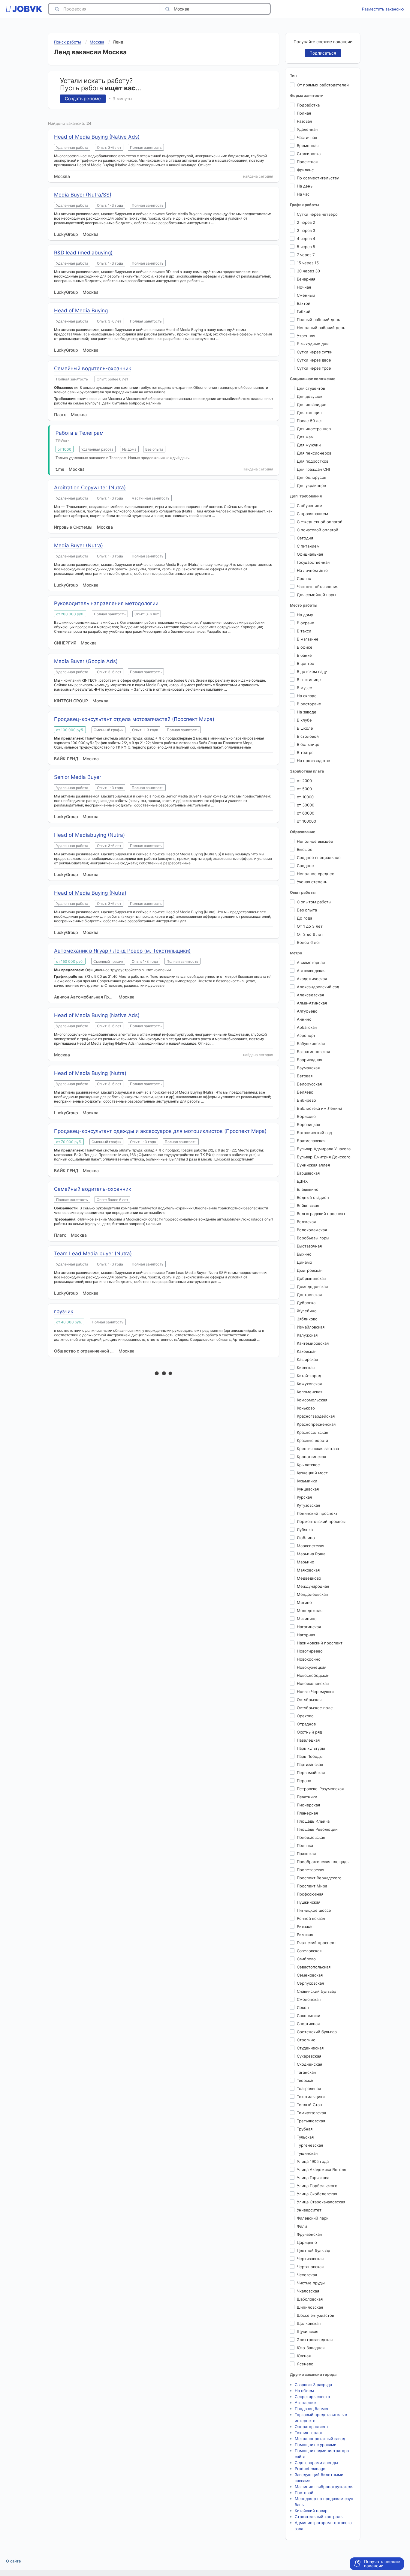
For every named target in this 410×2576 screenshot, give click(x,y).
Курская (304, 1497)
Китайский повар (311, 2511)
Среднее (305, 866)
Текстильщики (311, 2097)
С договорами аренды (316, 2463)
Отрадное (306, 1724)
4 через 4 (306, 239)
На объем (304, 2391)
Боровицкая (308, 1124)
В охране (306, 623)
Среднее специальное (319, 857)
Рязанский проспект (317, 1943)
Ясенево (305, 2364)
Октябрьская (309, 1700)
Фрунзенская (309, 2234)
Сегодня (305, 538)
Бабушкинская (311, 1043)
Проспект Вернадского (319, 1878)
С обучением (310, 506)
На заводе (307, 712)
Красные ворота (312, 1440)
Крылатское (308, 1465)
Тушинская (307, 2153)
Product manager (311, 2469)
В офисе (305, 647)
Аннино (304, 1019)
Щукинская (307, 2331)
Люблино (306, 1538)
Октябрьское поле (315, 1708)
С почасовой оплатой (318, 530)
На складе (307, 696)
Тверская (306, 2080)
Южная (304, 2356)
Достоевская (309, 1295)
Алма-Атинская (312, 1003)
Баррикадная (309, 1060)
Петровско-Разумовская (320, 1789)
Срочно (304, 578)
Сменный (306, 295)
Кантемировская (313, 1343)
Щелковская (309, 2323)
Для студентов (311, 388)
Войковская (308, 1205)
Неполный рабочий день (321, 328)
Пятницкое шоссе (314, 1910)
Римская (305, 1935)
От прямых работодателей (323, 85)
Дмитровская (310, 1270)
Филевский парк (313, 2218)
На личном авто (312, 570)
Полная (304, 113)
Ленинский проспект (317, 1513)
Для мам (305, 437)
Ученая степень (312, 882)
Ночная (304, 287)
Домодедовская (312, 1286)
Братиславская (311, 1141)
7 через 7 (306, 255)
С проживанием (312, 514)
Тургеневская (310, 2145)
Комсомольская (312, 1400)
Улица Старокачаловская (321, 2202)
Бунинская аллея (313, 1165)
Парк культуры (311, 1748)
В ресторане (309, 704)
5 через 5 (306, 247)
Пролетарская (311, 1870)
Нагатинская (309, 1627)
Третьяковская (311, 2121)
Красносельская (312, 1432)
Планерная (307, 1813)
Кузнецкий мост (312, 1473)
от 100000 (306, 821)
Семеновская (310, 1975)
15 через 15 (308, 263)
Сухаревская (309, 2056)
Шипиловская (310, 2307)
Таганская (306, 2072)
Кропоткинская (311, 1457)
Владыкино (308, 1189)
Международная (313, 1586)
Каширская (307, 1359)
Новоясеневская (313, 1683)
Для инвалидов (312, 404)
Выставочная (309, 1246)
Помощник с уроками (316, 2445)
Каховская (307, 1351)
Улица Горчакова (313, 2178)
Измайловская (311, 1327)
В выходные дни (313, 344)
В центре (306, 663)
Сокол (303, 2007)
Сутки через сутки (315, 352)
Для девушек (310, 396)
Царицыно (307, 2242)
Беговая (305, 1076)
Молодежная (310, 1611)
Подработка (308, 105)
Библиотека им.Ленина (320, 1108)
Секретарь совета (312, 2397)
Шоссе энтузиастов (315, 2315)
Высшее (305, 849)
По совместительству (318, 178)
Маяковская (308, 1570)
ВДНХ (302, 1181)
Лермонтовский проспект (322, 1521)
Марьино (306, 1562)
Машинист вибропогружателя (324, 2487)
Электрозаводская (315, 2340)
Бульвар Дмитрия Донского (324, 1157)
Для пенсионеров (314, 453)
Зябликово (307, 1319)
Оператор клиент (312, 2427)
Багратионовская (313, 1052)
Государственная (313, 562)
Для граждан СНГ (314, 469)
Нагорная (306, 1635)
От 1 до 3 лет (310, 926)
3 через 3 (306, 230)
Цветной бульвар (314, 2250)
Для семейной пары (317, 595)
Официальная (310, 554)
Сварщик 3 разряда (313, 2385)
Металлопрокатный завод (320, 2439)
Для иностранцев (314, 429)
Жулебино (307, 1311)
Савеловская (309, 1951)
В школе (305, 728)
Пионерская (308, 1805)
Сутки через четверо (317, 214)
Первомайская (311, 1773)
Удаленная (307, 129)
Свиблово (306, 1959)
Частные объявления (318, 587)
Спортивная (308, 2024)
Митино (304, 1602)
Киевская (306, 1368)
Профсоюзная (310, 1894)
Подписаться (323, 53)
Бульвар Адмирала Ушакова (324, 1149)
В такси (304, 631)
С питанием (308, 546)
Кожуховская (309, 1384)
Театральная (309, 2088)
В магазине (308, 639)
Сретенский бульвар (317, 2032)
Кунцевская (308, 1489)
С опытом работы (314, 902)
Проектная (307, 162)
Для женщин (309, 413)
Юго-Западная (311, 2348)
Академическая (312, 979)
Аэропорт (306, 1035)
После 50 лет (310, 421)
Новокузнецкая (312, 1667)
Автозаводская (311, 971)
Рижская (305, 1926)
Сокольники (309, 2016)
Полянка (305, 1845)
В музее (304, 688)
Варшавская (308, 1173)
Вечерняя (306, 279)
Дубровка (306, 1303)
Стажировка (309, 154)
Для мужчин (309, 445)
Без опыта (307, 910)
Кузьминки (307, 1481)
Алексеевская (310, 995)
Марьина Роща (311, 1554)
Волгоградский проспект (321, 1214)
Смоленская (309, 1999)
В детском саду (312, 671)
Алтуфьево (307, 1011)
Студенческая (310, 2048)
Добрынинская (311, 1278)
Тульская (305, 2137)
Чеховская (307, 2275)
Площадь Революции (317, 1829)
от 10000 (305, 797)
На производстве (314, 761)
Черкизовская (310, 2259)
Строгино (306, 2040)
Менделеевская (312, 1594)
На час (303, 194)
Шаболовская (310, 2299)
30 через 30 (308, 271)
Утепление (305, 2403)
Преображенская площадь (323, 1862)
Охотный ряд (309, 1732)
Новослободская (313, 1675)
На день (305, 186)
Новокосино (309, 1659)
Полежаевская (311, 1837)
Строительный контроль (319, 2517)
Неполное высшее (315, 841)
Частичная (307, 137)
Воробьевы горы (313, 1238)
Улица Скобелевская (317, 2194)
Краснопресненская (316, 1424)
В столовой (308, 736)
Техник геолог (309, 2433)
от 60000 (306, 813)
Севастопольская (314, 1967)
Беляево (305, 1092)
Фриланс (305, 170)
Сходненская (309, 2064)
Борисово (306, 1116)
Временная (308, 146)
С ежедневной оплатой (320, 522)
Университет (309, 2210)
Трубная (305, 2129)
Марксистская (311, 1546)
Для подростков (313, 461)
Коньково (306, 1408)
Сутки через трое (314, 368)
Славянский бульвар (317, 1991)
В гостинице (309, 680)
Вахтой (304, 303)
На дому (305, 615)
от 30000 (306, 805)
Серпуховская (310, 1983)
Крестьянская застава (318, 1449)
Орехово (305, 1716)
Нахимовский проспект (320, 1643)
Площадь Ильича (313, 1821)
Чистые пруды (311, 2283)
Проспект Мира (312, 1886)
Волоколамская (312, 1230)
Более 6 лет (309, 942)
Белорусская (309, 1084)
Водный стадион (313, 1197)
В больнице (308, 744)
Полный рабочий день (318, 320)
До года (304, 918)
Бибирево (306, 1100)
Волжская (306, 1222)
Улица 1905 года (313, 2161)
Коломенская (310, 1392)
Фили (302, 2226)
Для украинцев (311, 485)
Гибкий (304, 311)
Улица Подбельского (317, 2186)
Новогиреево (310, 1651)
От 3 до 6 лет (310, 934)
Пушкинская (309, 1902)
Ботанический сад (314, 1133)
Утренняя (306, 336)
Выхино (304, 1254)
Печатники (307, 1797)
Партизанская (310, 1764)
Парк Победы (310, 1756)
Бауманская (308, 1068)
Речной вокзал (311, 1918)
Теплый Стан (309, 2105)
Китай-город (309, 1376)
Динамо (304, 1262)
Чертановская (310, 2267)
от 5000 (304, 789)
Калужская (307, 1335)
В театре (305, 752)
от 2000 (304, 781)
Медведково (309, 1578)
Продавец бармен (312, 2409)
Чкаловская (308, 2291)
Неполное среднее (316, 874)
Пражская (306, 1854)
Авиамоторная (311, 962)
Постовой (304, 2493)
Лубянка (305, 1530)
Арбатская (307, 1027)
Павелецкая (308, 1740)
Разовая (304, 121)
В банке (304, 655)
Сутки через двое (314, 360)
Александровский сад (318, 987)
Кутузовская (308, 1505)
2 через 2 (306, 222)
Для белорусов (312, 477)
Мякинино (307, 1619)
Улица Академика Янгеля (321, 2169)
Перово (304, 1781)
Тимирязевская (311, 2113)
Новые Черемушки (315, 1692)
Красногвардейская (316, 1416)
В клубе (304, 720)
